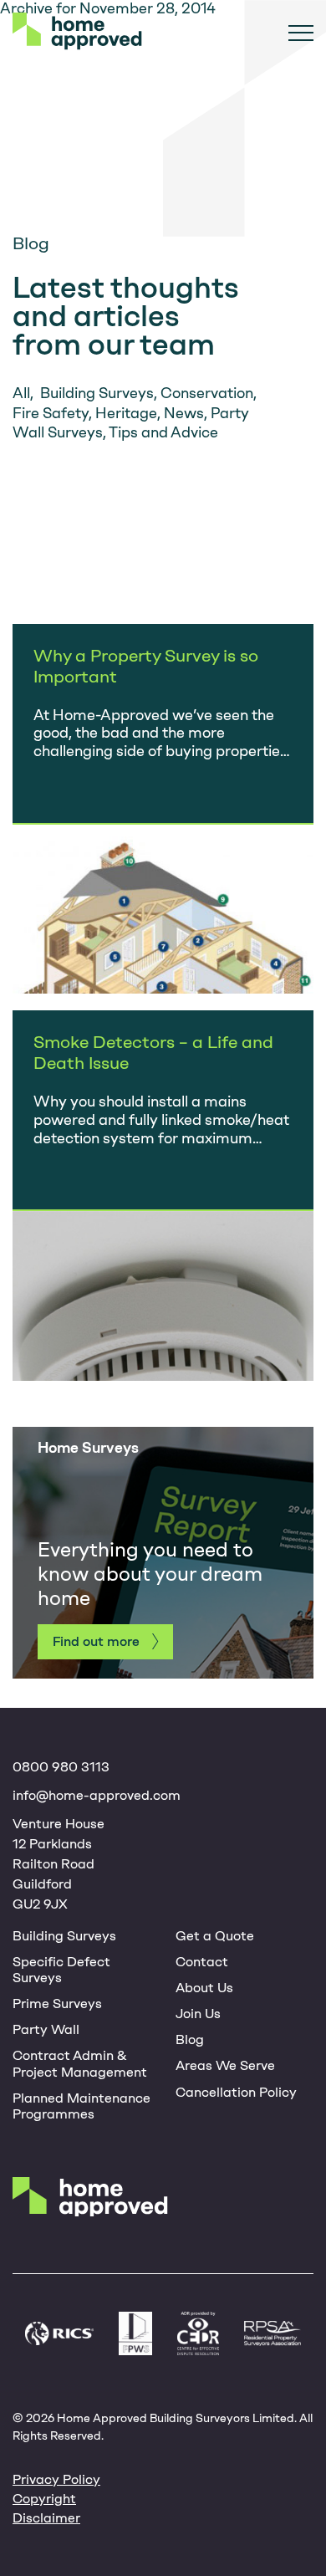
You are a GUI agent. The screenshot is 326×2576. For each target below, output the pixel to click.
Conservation (207, 393)
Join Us (198, 2014)
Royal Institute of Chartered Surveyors (59, 2333)
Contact (202, 1962)
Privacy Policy (56, 2479)
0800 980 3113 (61, 1767)
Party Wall (46, 2029)
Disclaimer (46, 2518)
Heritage (126, 413)
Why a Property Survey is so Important (146, 666)
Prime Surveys (57, 2004)
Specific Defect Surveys (61, 1970)
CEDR (199, 2333)
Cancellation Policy (236, 2092)
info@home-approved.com (97, 1795)
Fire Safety (51, 413)
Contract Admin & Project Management (80, 2063)
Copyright (44, 2499)
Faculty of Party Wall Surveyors (135, 2333)
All (21, 393)
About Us (204, 1988)
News (184, 413)
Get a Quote (215, 1936)
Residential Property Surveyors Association (273, 2333)
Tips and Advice (163, 432)
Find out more (96, 1641)
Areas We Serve (225, 2065)
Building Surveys (97, 393)
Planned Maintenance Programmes (81, 2106)
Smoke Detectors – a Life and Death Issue (153, 1052)
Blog (190, 2039)
